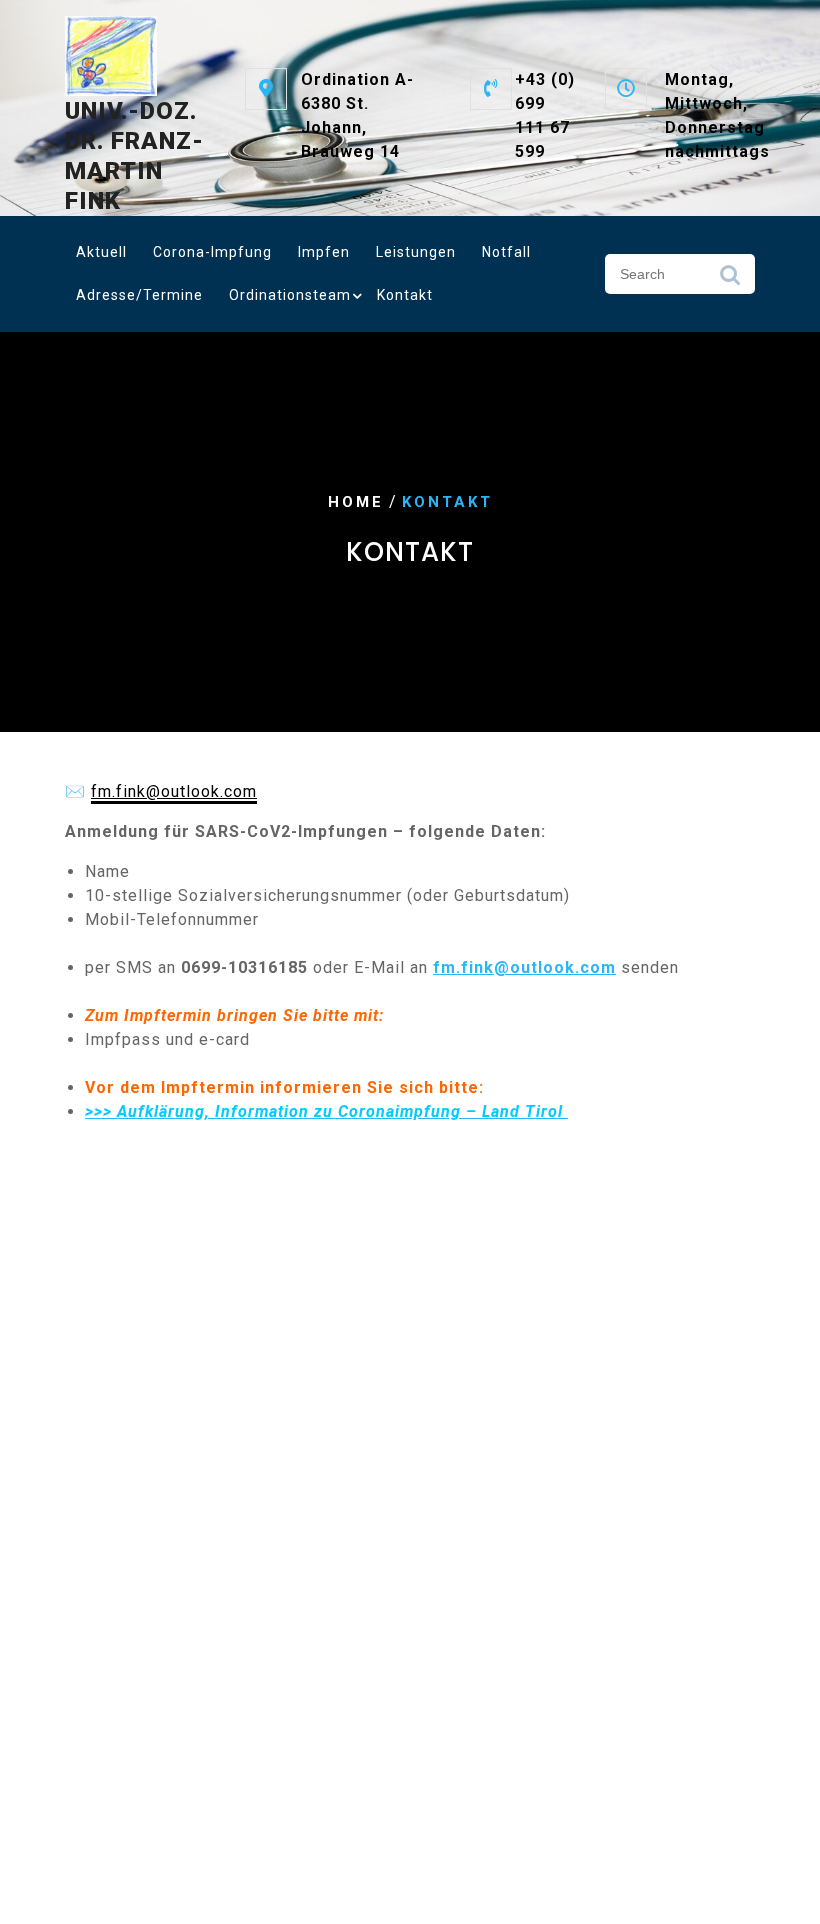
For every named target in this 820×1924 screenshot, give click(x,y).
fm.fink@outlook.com (174, 791)
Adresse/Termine (139, 295)
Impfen (324, 252)
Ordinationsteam (290, 295)
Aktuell (101, 252)
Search (730, 280)
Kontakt (405, 295)
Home (356, 502)
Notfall (506, 252)
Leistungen (416, 252)
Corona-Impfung (212, 252)
